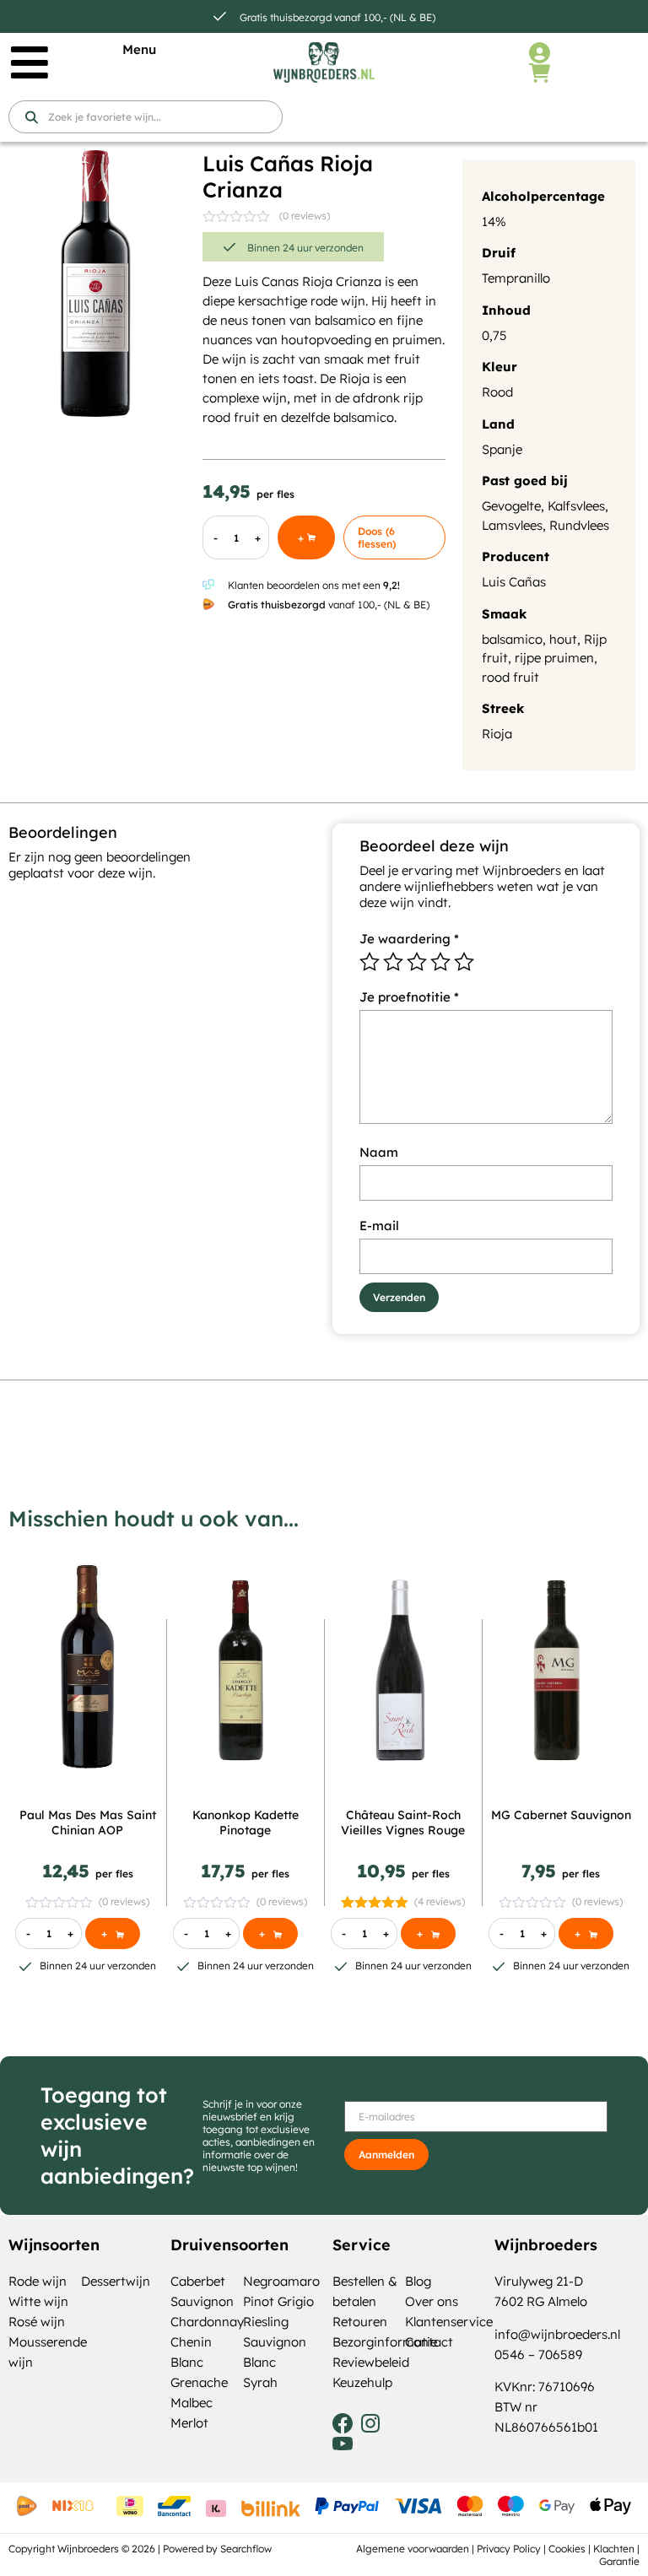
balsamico (512, 639)
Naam (379, 1152)
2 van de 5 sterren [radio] (393, 962)
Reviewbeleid (371, 2362)
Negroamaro (281, 2281)
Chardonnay (207, 2322)
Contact (429, 2342)
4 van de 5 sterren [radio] (440, 962)
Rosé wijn (37, 2322)
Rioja (497, 734)
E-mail (379, 1226)
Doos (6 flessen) (377, 537)
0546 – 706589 (538, 2355)
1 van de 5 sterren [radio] (370, 962)
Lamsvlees (512, 525)
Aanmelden (386, 2155)
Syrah (260, 2382)
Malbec (192, 2403)
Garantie (619, 2561)
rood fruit (510, 677)
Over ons (432, 2301)
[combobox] (146, 117)
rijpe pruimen (554, 658)
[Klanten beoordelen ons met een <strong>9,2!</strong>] (208, 585)
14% (494, 221)
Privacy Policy (509, 2549)
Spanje (502, 449)
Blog (418, 2281)
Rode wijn (38, 2281)
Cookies (567, 2549)
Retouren (360, 2322)
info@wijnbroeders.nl (557, 2334)
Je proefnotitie (409, 997)
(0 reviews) (305, 216)
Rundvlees (579, 525)
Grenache (199, 2382)
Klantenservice (449, 2322)
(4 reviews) (440, 1901)
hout (563, 639)
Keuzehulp (362, 2382)
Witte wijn (38, 2301)
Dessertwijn (116, 2281)
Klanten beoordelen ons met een (314, 585)
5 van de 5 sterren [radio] (464, 962)
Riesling (266, 2322)
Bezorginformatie (385, 2342)
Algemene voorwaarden (413, 2549)
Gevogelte (511, 506)
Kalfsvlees (576, 506)
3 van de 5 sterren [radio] (417, 962)
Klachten (614, 2549)
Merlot (189, 2423)
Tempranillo (516, 278)
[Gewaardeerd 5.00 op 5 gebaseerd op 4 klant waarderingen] (375, 1901)
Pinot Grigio (278, 2301)
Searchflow (246, 2549)
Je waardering (409, 939)
